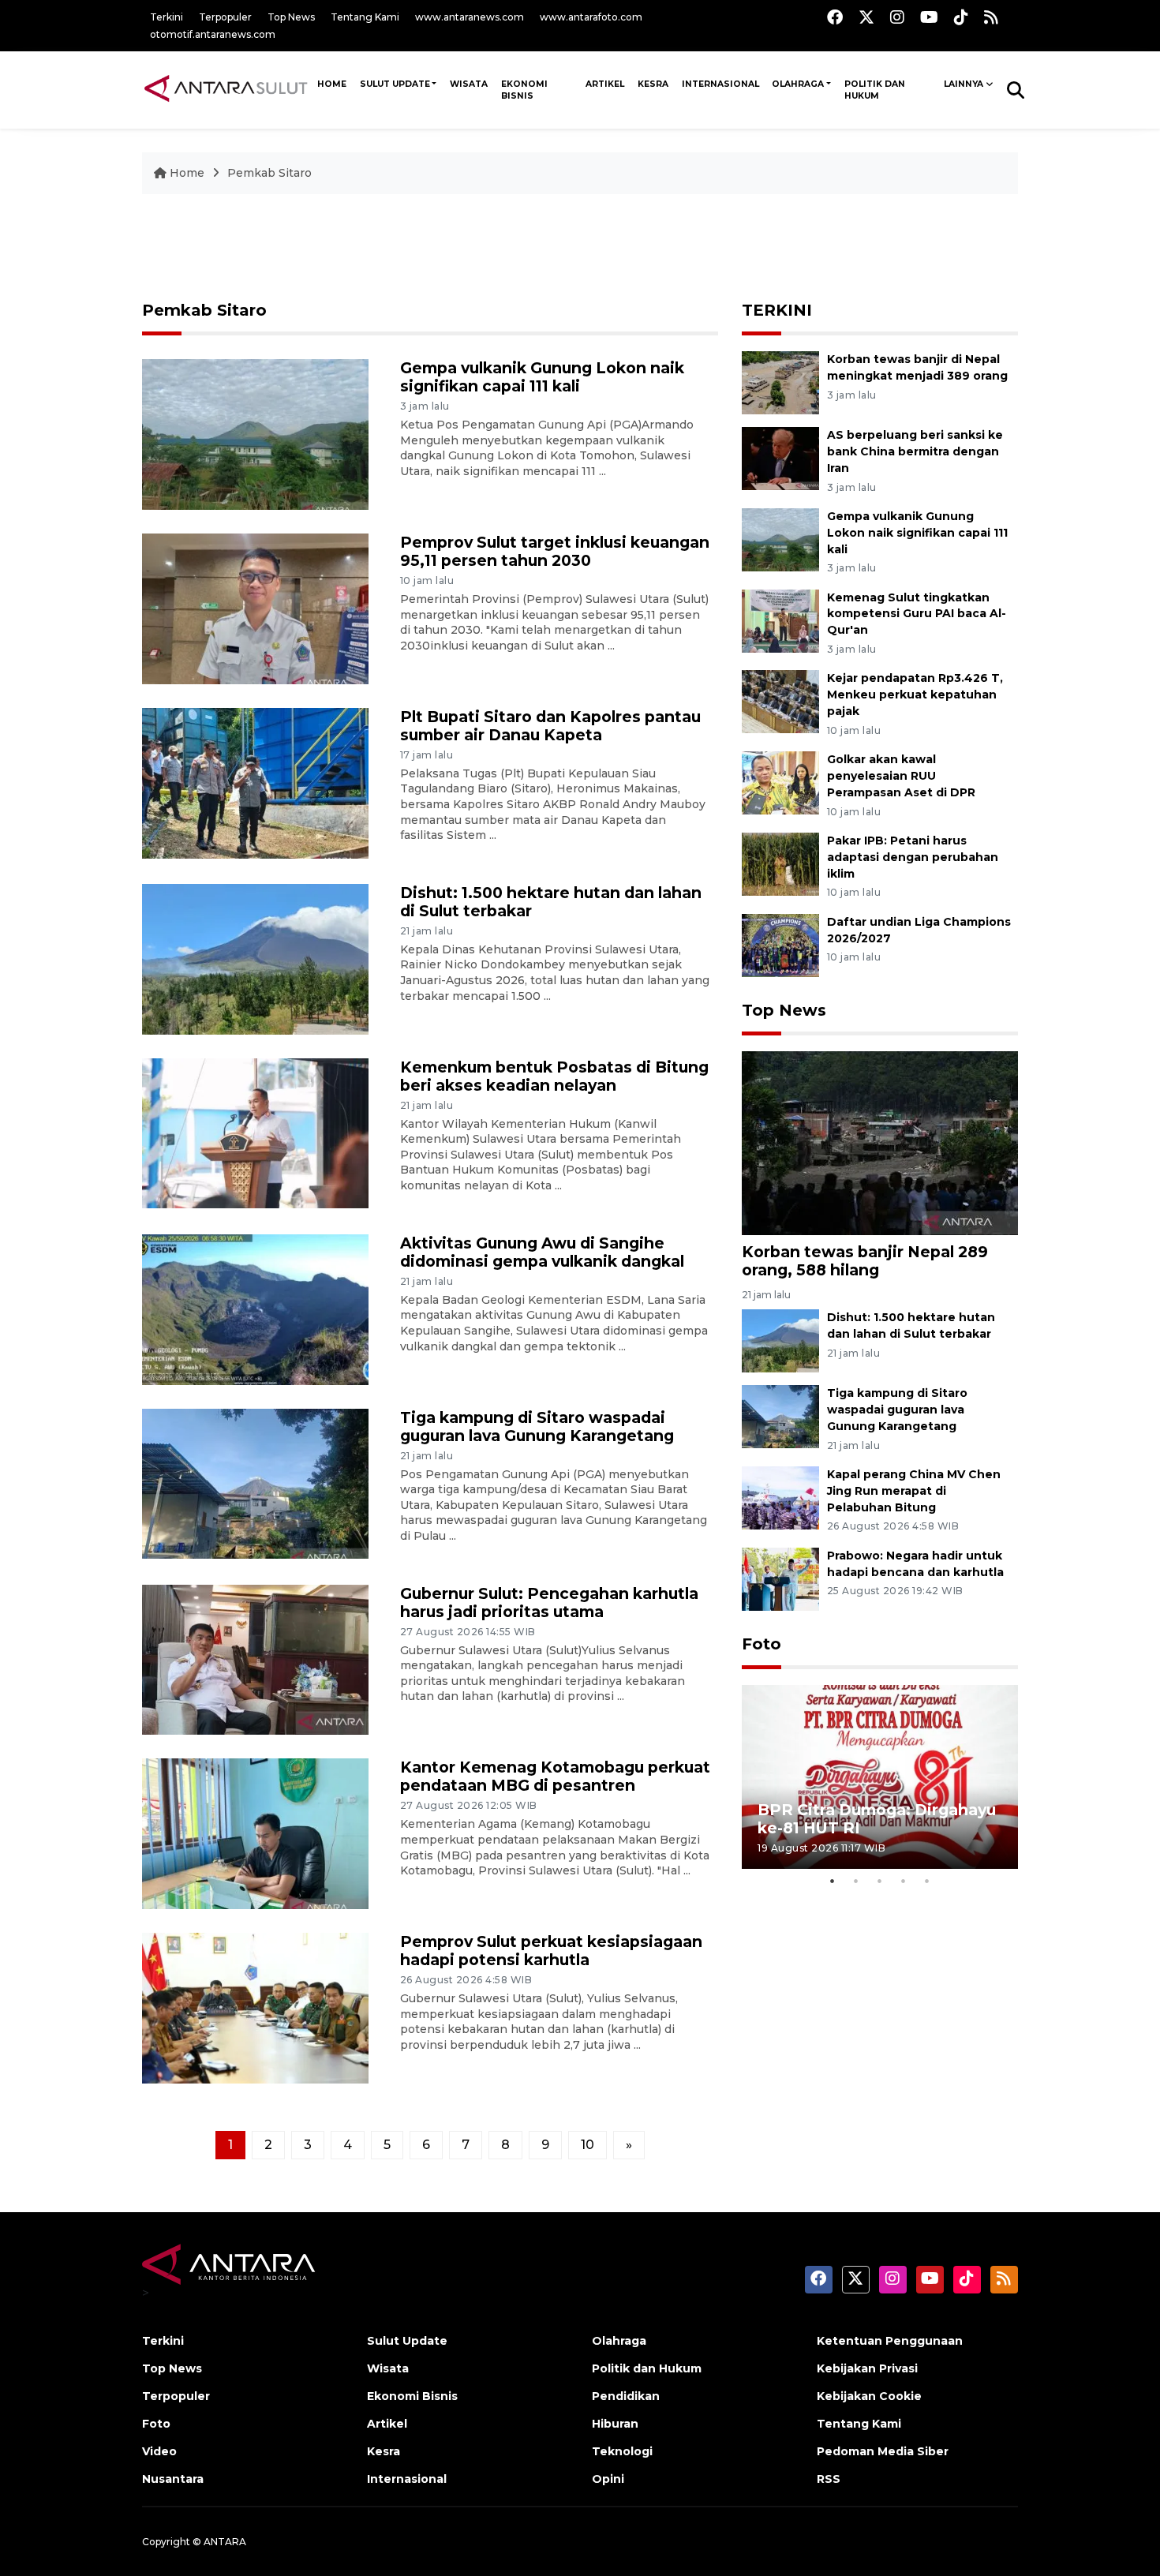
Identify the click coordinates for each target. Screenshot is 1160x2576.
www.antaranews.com (470, 17)
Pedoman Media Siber (883, 2451)
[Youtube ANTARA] (929, 17)
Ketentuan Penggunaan (890, 2341)
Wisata (469, 84)
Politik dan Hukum (875, 90)
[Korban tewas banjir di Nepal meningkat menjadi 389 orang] (780, 382)
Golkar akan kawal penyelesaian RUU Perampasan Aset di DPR (901, 776)
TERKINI (777, 310)
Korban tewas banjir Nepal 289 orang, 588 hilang (865, 1261)
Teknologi (622, 2451)
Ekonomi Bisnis (524, 90)
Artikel (605, 84)
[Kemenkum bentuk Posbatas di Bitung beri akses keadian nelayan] (255, 1132)
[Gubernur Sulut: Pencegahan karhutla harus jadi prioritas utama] (255, 1659)
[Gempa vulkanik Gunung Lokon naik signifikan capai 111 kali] (255, 434)
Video (159, 2451)
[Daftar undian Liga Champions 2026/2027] (780, 944)
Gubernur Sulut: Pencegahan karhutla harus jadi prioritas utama (549, 1603)
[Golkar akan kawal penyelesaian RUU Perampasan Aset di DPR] (780, 782)
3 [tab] (880, 1881)
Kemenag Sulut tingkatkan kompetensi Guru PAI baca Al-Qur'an (917, 614)
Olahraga (798, 84)
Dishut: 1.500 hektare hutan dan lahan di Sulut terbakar (551, 902)
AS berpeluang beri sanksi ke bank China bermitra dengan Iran (915, 451)
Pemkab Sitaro (269, 173)
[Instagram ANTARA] (897, 17)
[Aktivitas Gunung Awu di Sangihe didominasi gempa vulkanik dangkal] (255, 1308)
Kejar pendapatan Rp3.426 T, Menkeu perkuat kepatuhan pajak (915, 695)
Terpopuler (225, 17)
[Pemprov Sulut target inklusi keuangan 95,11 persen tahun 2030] (255, 608)
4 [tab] (904, 1881)
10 (587, 2145)
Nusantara (173, 2479)
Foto (761, 1644)
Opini (608, 2479)
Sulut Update (395, 84)
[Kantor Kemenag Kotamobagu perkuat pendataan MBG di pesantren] (255, 1833)
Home (187, 173)
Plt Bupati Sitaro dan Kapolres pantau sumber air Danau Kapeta (550, 726)
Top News (291, 17)
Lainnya (964, 84)
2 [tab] (856, 1881)
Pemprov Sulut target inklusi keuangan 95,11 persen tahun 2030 (555, 551)
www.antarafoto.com (591, 17)
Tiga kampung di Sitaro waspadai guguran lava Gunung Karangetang (537, 1427)
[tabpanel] (880, 1777)
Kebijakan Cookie (869, 2396)
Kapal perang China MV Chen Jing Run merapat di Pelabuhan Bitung (914, 1491)
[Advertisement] (580, 249)
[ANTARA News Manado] (226, 89)
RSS (829, 2479)
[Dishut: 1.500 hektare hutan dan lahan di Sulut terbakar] (255, 958)
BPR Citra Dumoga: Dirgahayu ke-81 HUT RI (877, 1819)
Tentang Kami (365, 17)
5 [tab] (927, 1881)
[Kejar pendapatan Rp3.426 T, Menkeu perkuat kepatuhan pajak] (780, 701)
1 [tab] (833, 1881)
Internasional (720, 84)
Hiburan (615, 2424)
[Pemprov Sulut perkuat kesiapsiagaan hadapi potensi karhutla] (255, 2007)
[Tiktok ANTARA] (961, 17)
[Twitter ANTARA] (866, 17)
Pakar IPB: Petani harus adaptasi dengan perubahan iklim (913, 857)
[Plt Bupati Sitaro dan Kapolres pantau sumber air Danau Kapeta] (255, 782)
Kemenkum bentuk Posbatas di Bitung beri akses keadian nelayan (554, 1076)
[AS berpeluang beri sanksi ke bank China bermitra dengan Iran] (780, 457)
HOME (332, 84)
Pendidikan (626, 2396)
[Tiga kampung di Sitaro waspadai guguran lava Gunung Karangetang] (255, 1483)
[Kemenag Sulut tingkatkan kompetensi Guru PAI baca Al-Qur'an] (780, 620)
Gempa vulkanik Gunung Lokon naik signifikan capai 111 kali (542, 377)
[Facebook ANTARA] (835, 17)
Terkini (167, 17)
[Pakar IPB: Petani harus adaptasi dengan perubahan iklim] (780, 863)
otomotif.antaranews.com (213, 34)
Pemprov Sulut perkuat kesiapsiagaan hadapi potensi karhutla (551, 1951)
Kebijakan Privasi (867, 2368)
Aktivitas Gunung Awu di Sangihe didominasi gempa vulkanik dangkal (542, 1252)
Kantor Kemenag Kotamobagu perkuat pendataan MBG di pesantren (555, 1776)
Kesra (653, 84)
